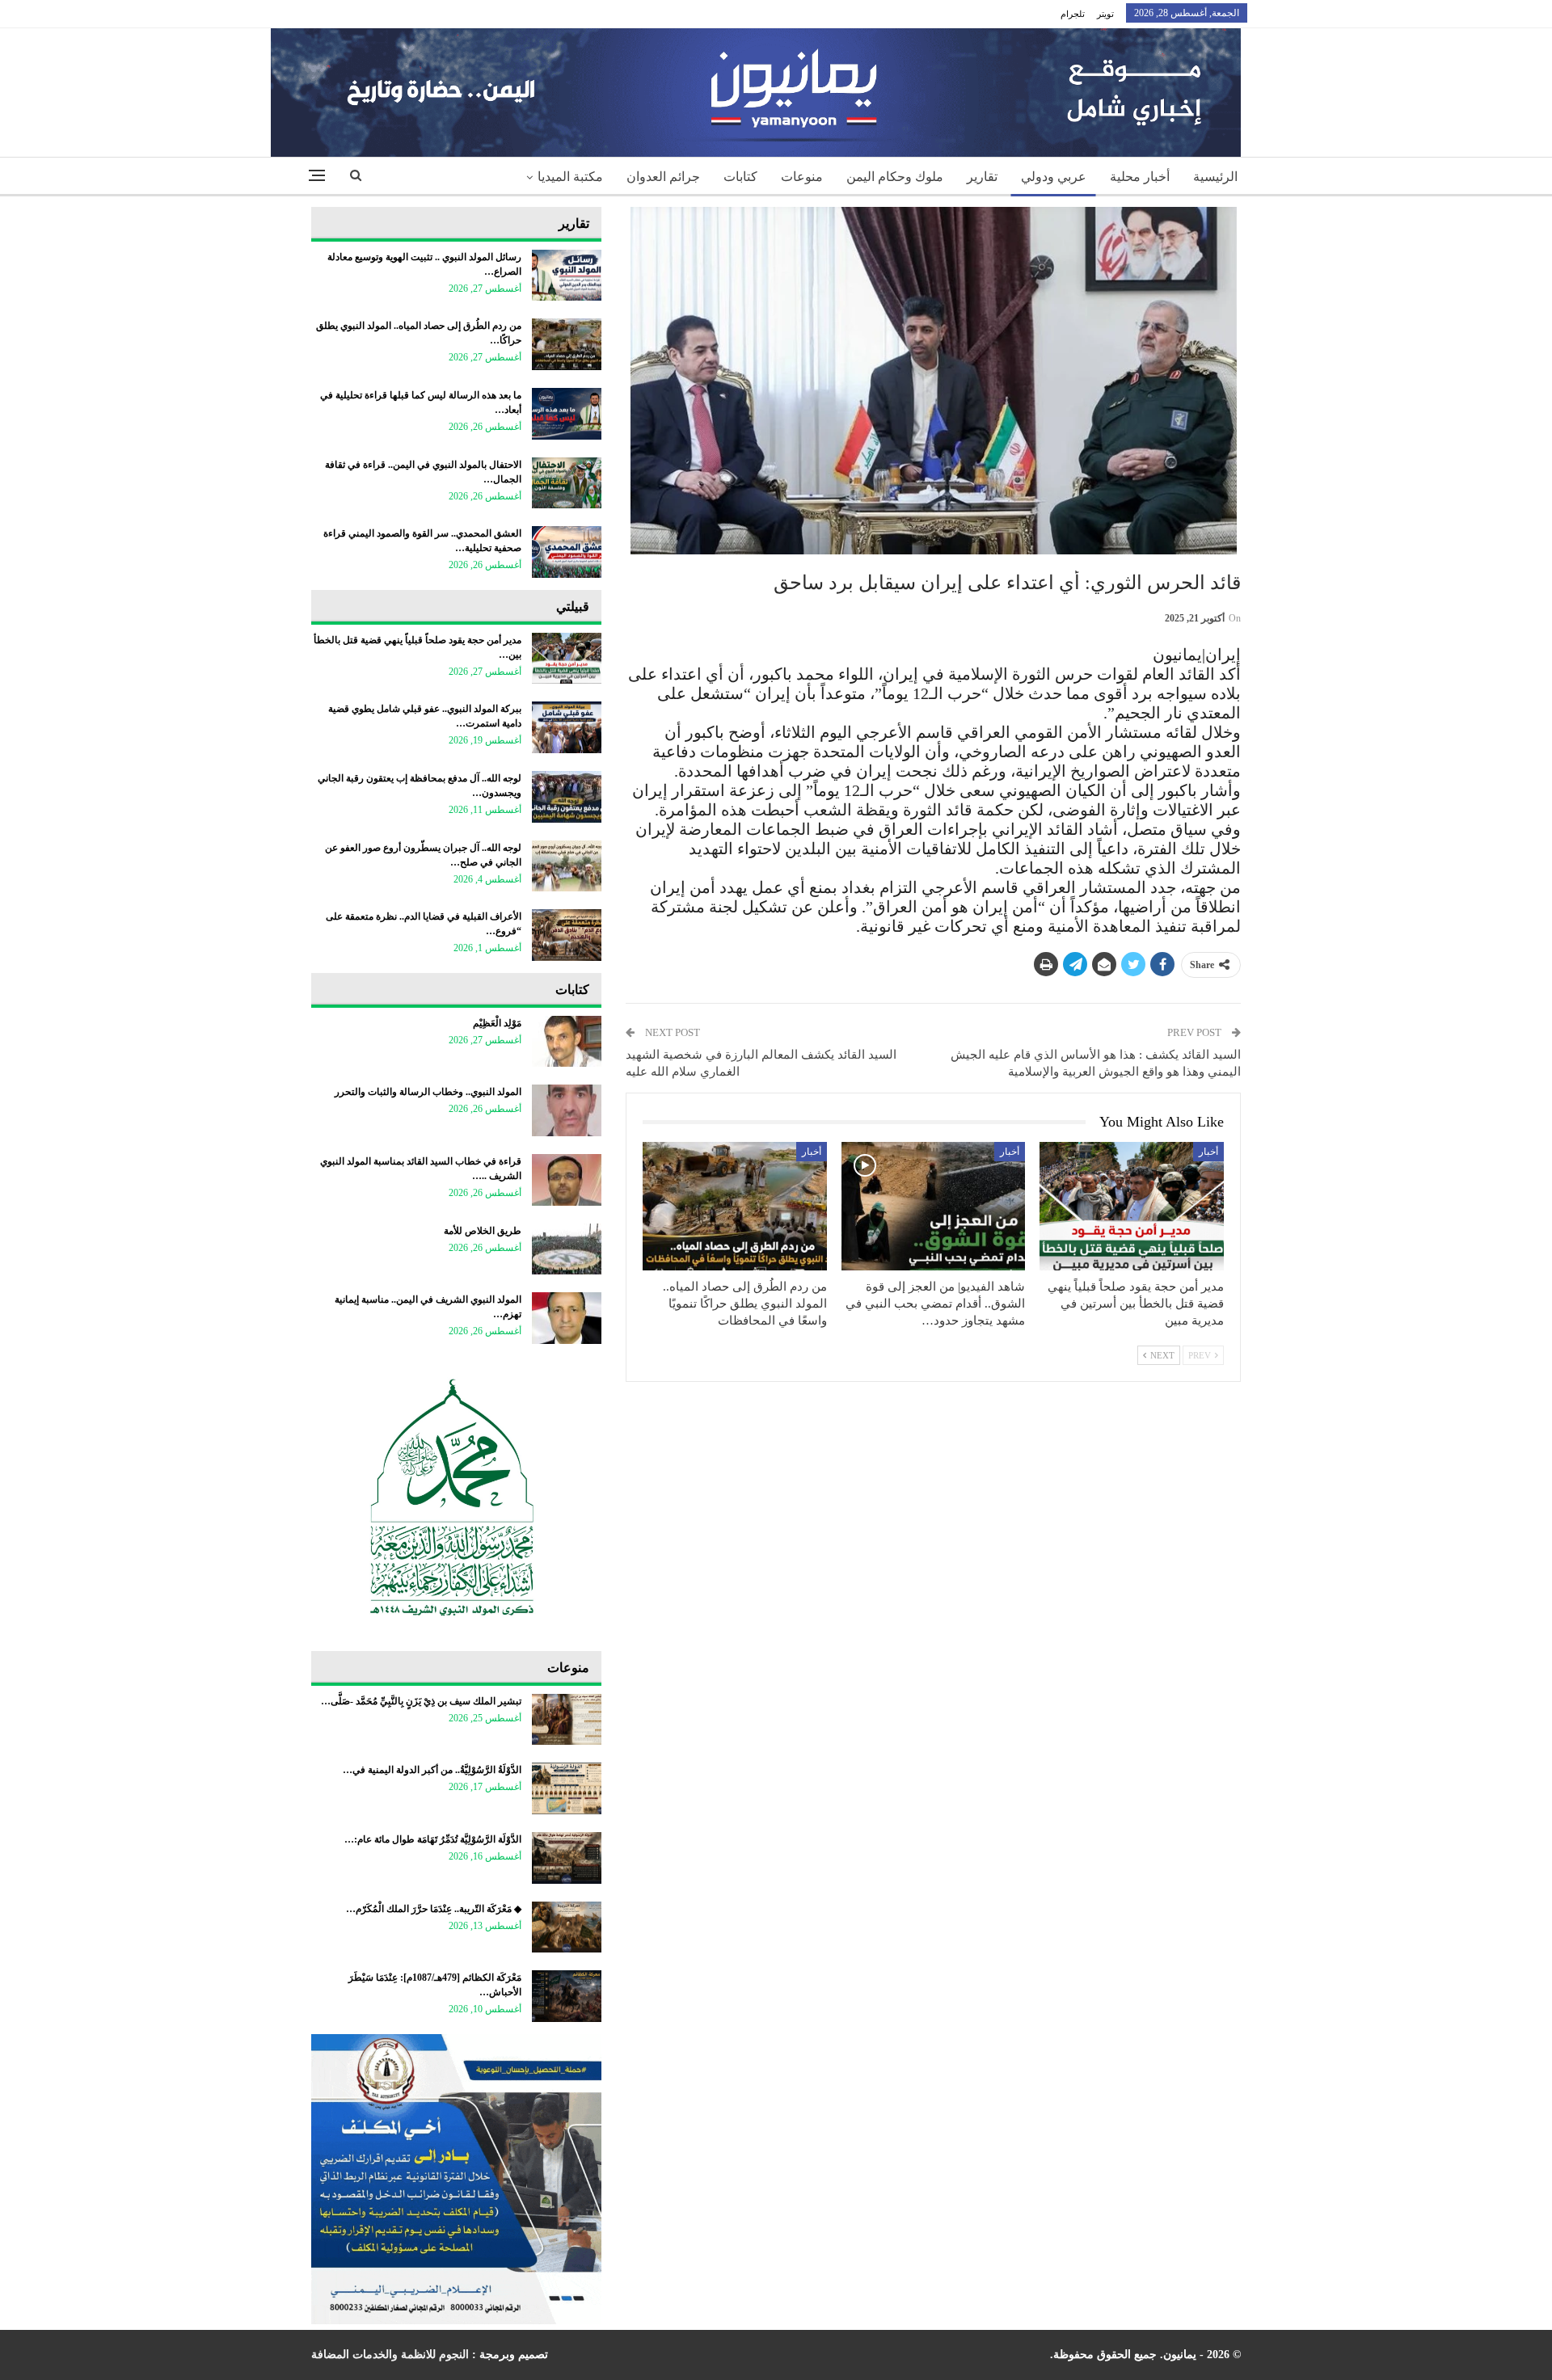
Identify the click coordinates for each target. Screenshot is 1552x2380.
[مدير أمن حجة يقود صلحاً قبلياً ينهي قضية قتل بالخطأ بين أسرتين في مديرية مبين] (1132, 1206)
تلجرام (1073, 14)
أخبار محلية (1140, 177)
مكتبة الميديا (570, 177)
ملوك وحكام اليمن (895, 177)
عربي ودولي (1054, 177)
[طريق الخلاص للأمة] (567, 1249)
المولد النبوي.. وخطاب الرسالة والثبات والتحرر (428, 1092)
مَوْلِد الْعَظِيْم (497, 1023)
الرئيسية (1215, 177)
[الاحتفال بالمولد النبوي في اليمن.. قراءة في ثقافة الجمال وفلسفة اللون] (567, 483)
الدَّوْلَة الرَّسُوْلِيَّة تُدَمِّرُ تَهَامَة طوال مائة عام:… (433, 1839)
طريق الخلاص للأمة (483, 1231)
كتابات (740, 177)
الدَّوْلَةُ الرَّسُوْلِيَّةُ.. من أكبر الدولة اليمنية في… (432, 1770)
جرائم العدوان (663, 177)
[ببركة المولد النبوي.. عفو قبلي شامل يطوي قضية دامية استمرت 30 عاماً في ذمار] (567, 727)
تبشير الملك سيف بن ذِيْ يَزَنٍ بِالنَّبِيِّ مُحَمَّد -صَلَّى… (421, 1701)
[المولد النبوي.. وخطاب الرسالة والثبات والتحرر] (567, 1110)
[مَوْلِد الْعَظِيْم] (567, 1042)
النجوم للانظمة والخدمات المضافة (390, 2355)
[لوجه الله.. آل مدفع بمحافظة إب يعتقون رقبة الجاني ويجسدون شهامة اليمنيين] (567, 797)
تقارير (982, 177)
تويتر (1105, 14)
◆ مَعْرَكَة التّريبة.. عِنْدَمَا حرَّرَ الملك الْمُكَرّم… (434, 1909)
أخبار (1208, 1152)
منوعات (802, 177)
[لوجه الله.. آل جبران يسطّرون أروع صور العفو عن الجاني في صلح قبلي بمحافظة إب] (567, 866)
